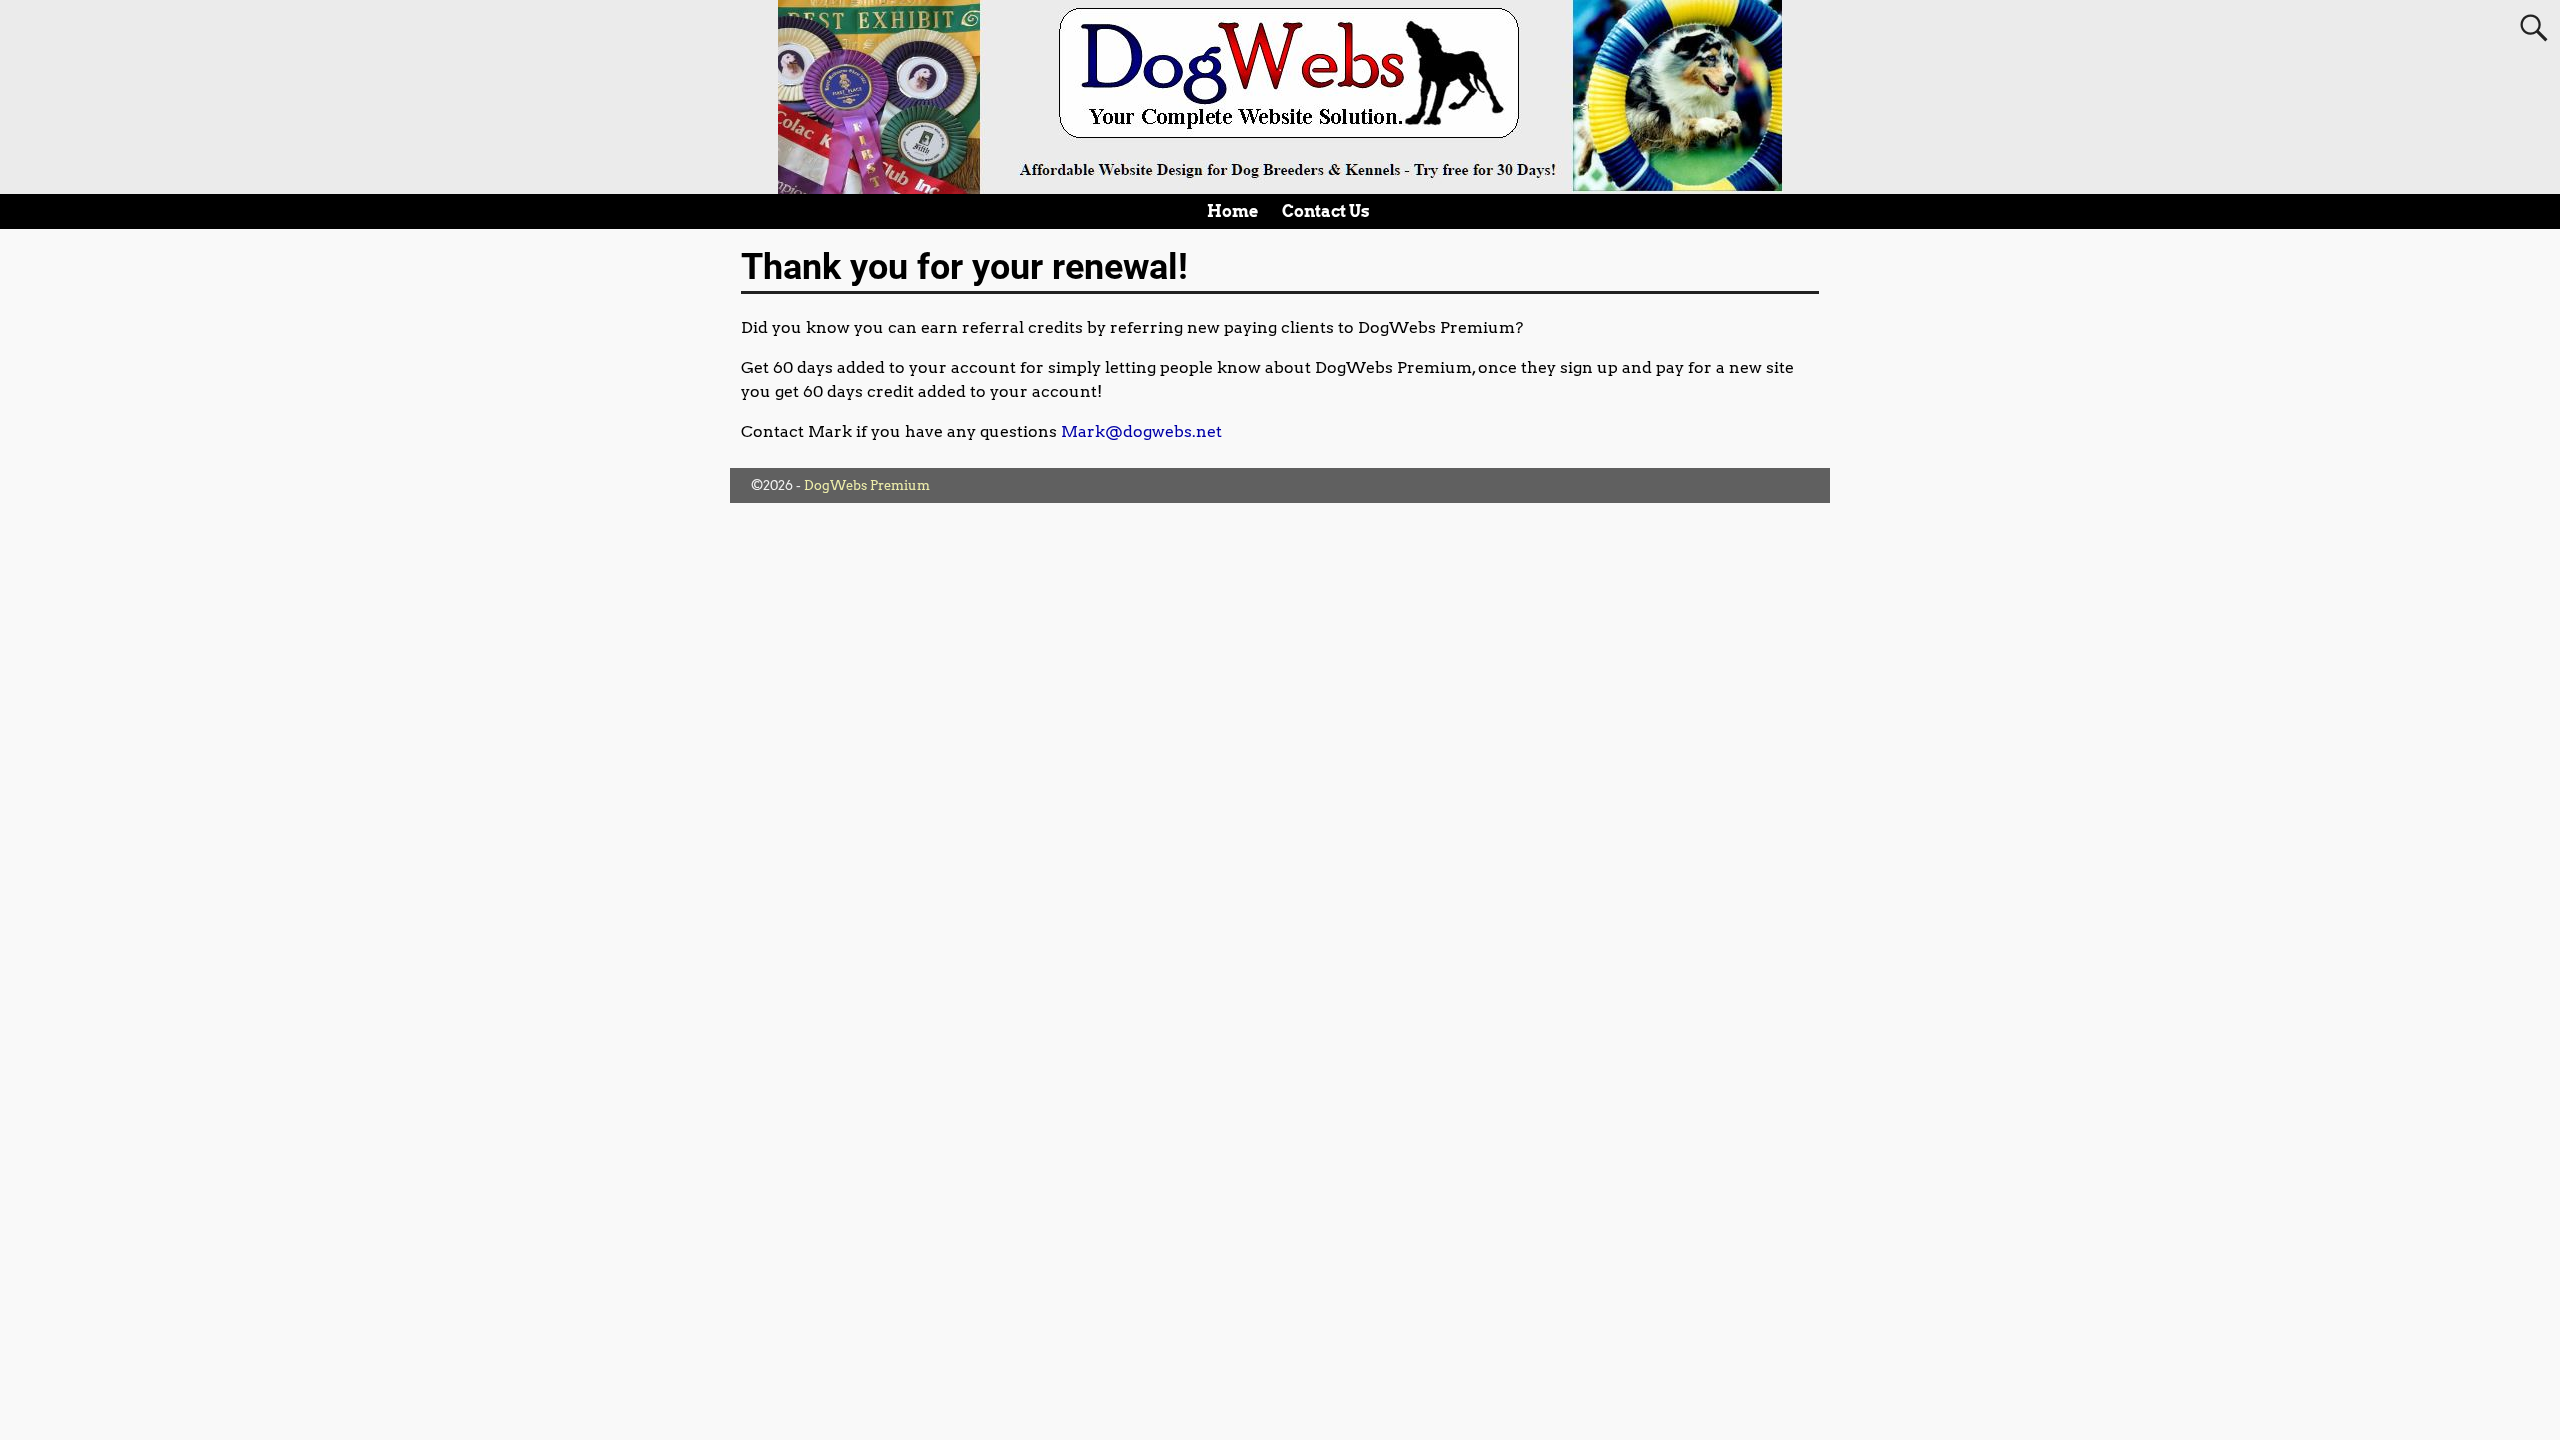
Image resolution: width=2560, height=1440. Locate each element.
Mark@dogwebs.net (1141, 431)
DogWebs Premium (867, 485)
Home (1232, 211)
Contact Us (1326, 211)
